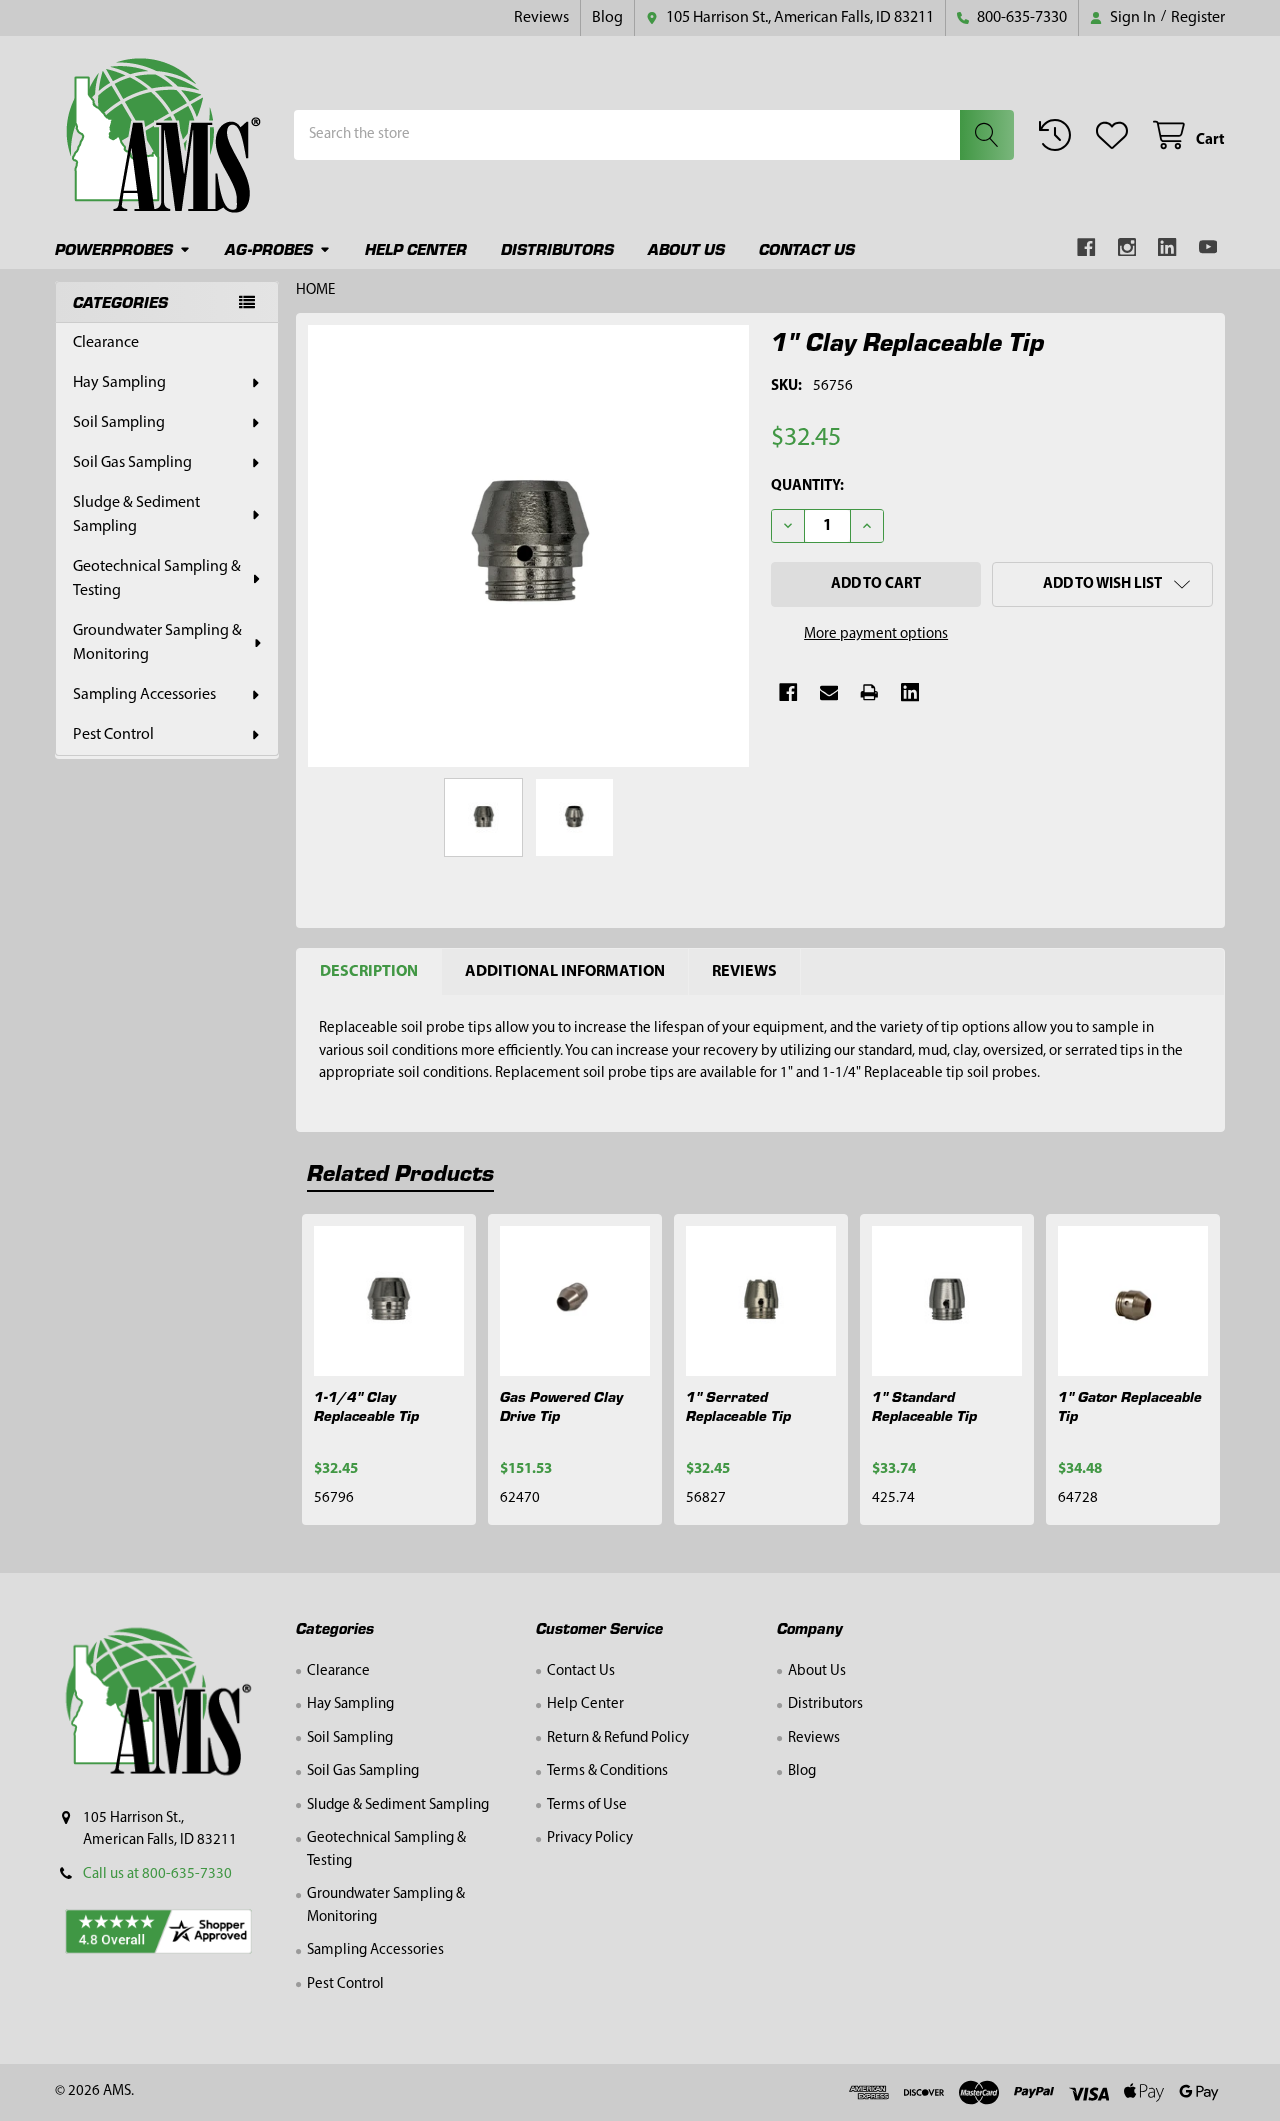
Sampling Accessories (144, 695)
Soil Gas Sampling (132, 463)
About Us (686, 248)
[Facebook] (1086, 247)
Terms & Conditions (607, 1771)
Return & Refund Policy (618, 1738)
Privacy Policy (590, 1838)
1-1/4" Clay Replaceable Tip (366, 1405)
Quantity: (807, 486)
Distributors (557, 248)
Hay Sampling (119, 383)
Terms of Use (587, 1805)
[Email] (829, 692)
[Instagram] (1127, 247)
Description (369, 972)
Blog (607, 18)
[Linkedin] (1167, 247)
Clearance (106, 343)
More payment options (876, 634)
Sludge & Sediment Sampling (136, 515)
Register (1198, 18)
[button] (1102, 584)
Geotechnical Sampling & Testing (157, 579)
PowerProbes (114, 248)
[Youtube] (1208, 247)
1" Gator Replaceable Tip (1130, 1405)
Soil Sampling (119, 423)
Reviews (541, 18)
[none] (529, 546)
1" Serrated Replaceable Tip (738, 1405)
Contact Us (807, 248)
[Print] (869, 692)
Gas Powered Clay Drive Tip (561, 1405)
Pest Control (113, 735)
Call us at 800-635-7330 (157, 1874)
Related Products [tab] (400, 1171)
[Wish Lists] (1116, 135)
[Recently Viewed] (1059, 135)
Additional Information (565, 972)
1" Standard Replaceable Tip (924, 1405)
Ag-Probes (269, 248)
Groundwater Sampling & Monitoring (157, 643)
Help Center (416, 248)
